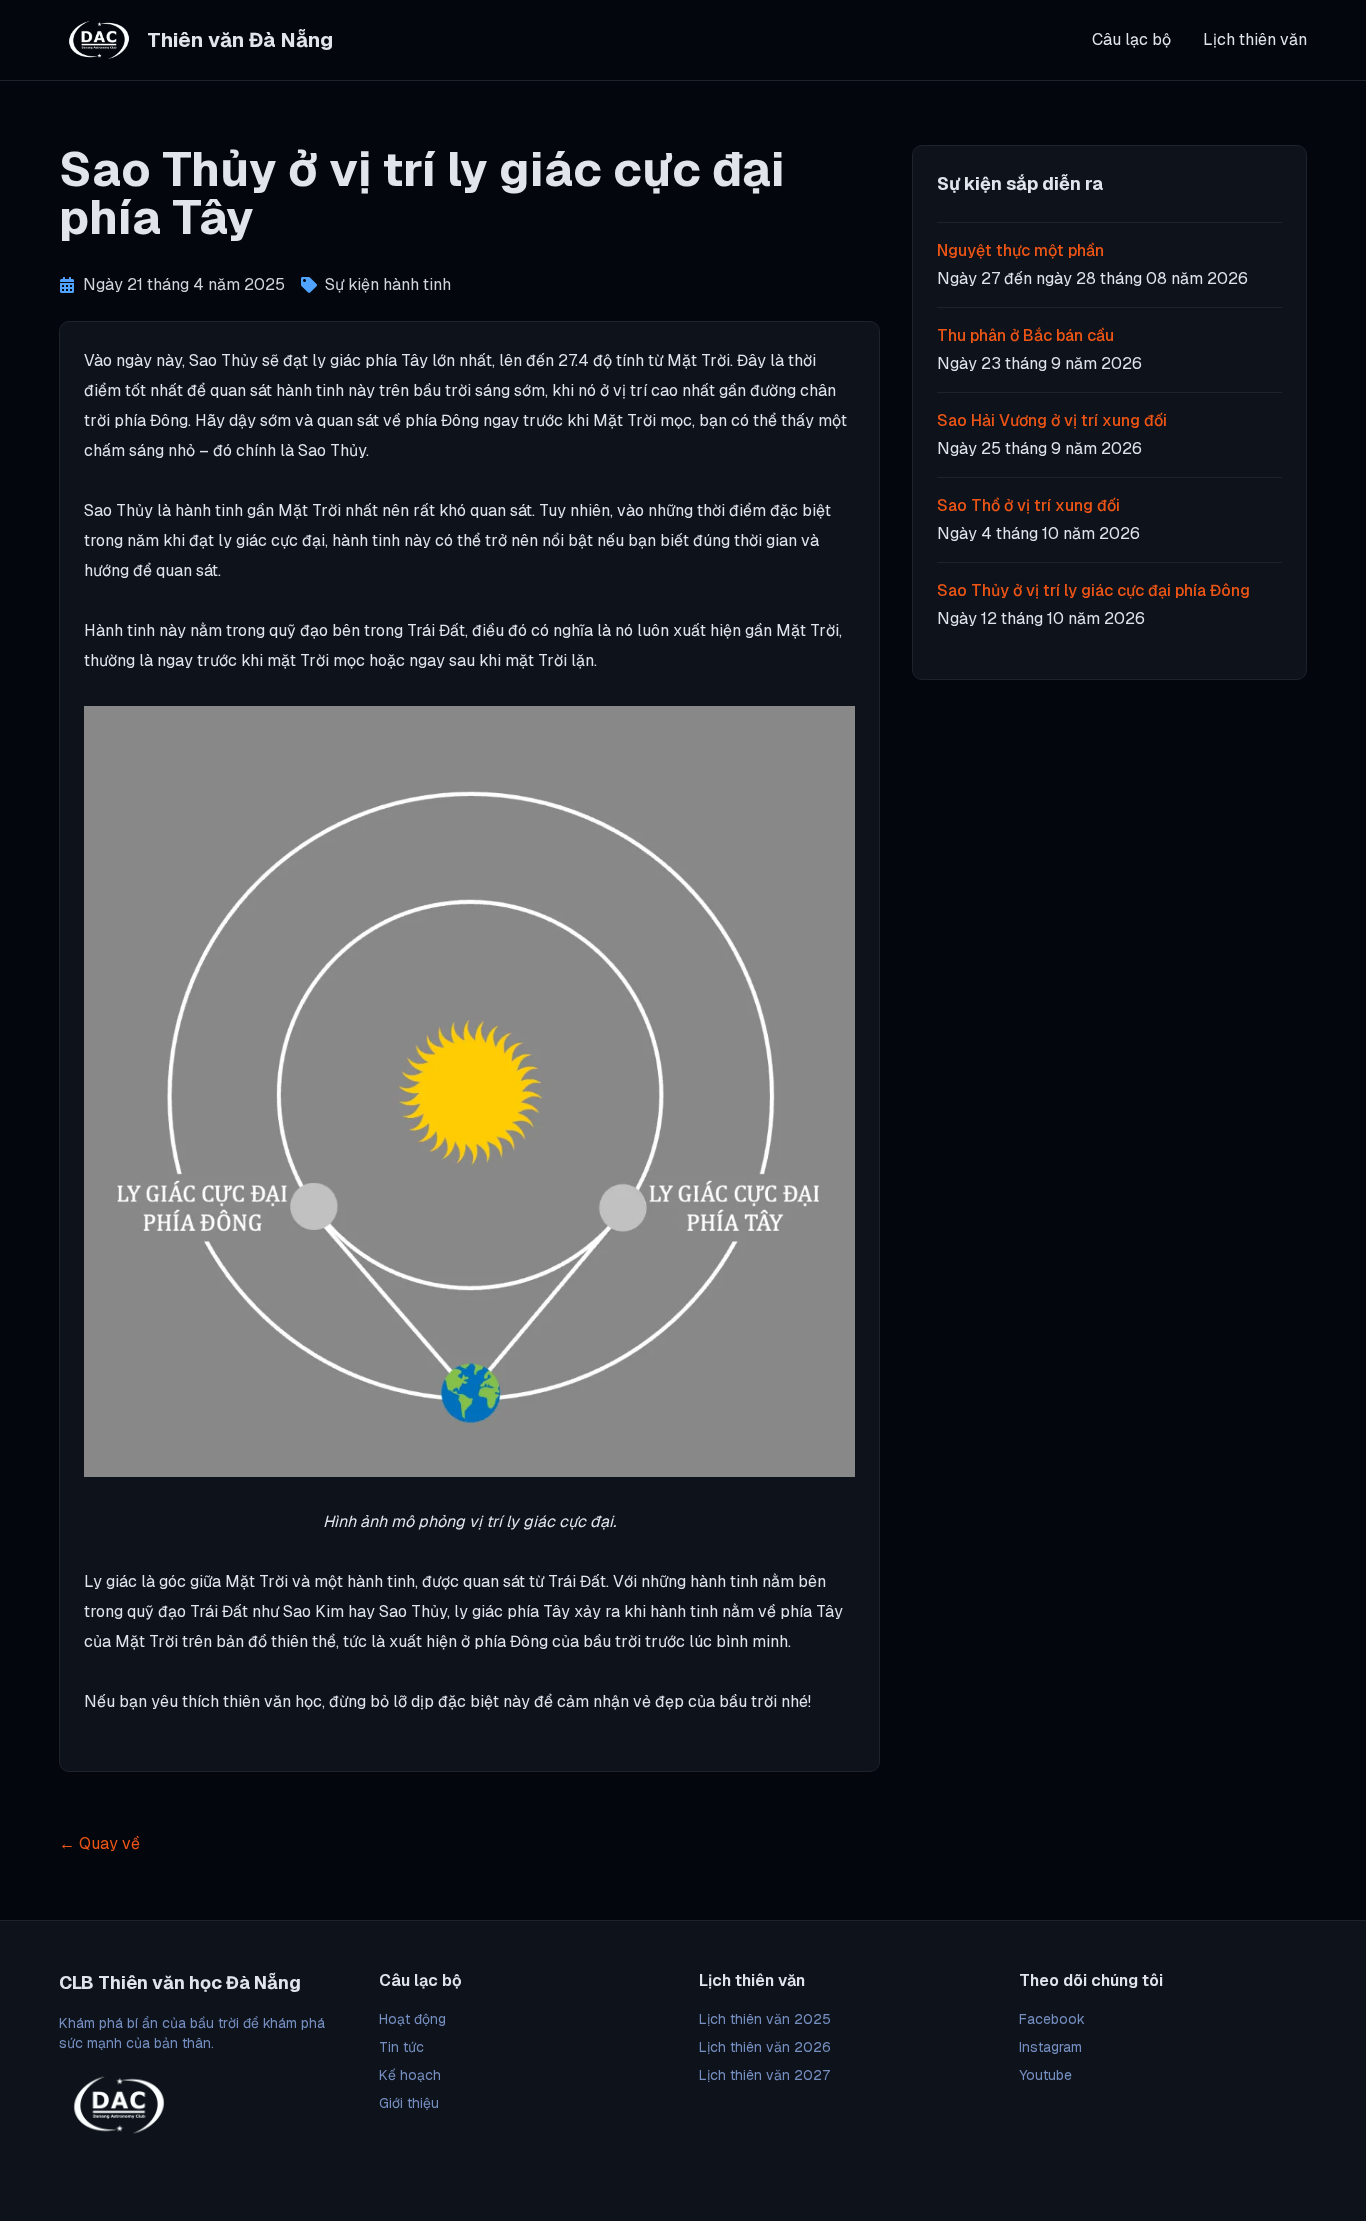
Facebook (1052, 2019)
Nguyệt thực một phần (1020, 250)
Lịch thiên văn (1255, 39)
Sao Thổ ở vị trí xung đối (1028, 505)
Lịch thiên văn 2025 (765, 2019)
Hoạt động (412, 2019)
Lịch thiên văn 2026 (765, 2047)
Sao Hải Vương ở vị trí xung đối (1052, 420)
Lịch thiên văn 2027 (764, 2075)
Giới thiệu (409, 2103)
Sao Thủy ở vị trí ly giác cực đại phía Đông (1093, 590)
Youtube (1045, 2075)
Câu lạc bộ (1131, 39)
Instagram (1050, 2047)
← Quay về (99, 1843)
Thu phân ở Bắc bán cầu (1025, 335)
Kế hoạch (410, 2075)
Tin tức (401, 2047)
